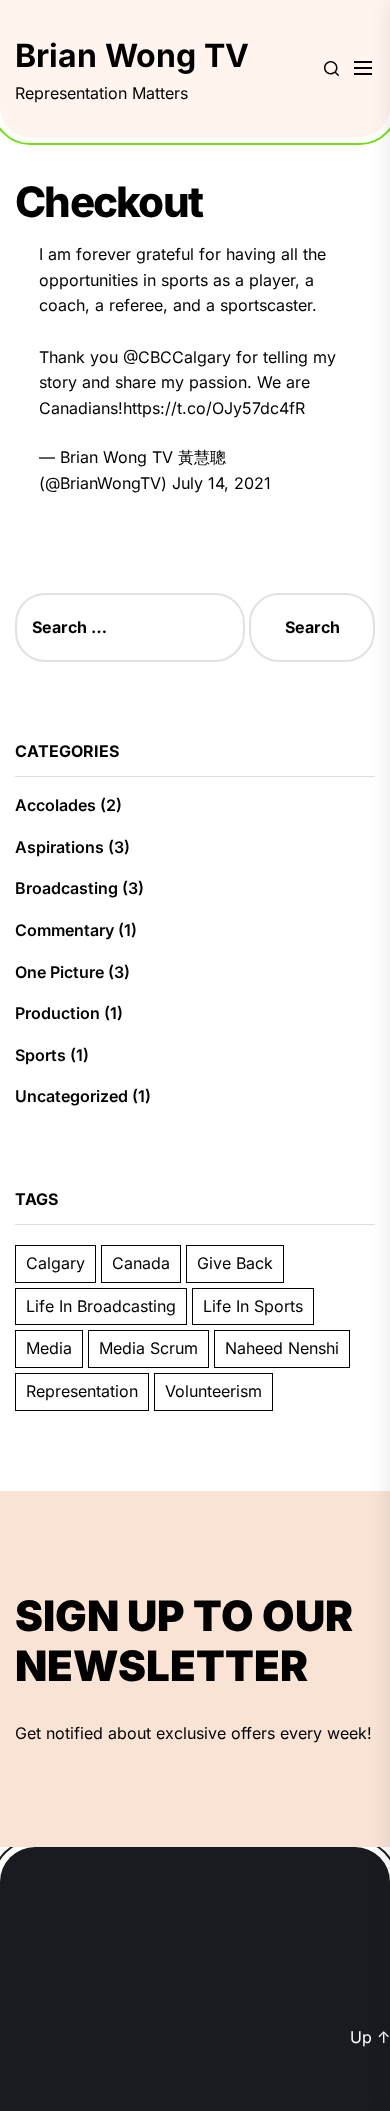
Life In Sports (253, 1306)
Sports (40, 1055)
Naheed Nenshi (282, 1348)
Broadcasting (66, 888)
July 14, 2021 (221, 483)
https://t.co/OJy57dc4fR (214, 408)
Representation (82, 1391)
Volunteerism (213, 1391)
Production (57, 1013)
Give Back (235, 1263)
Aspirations (59, 847)
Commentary (64, 930)
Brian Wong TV (132, 55)
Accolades (55, 805)
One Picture (59, 972)
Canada (141, 1263)
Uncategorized (71, 1096)
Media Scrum (148, 1348)
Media (49, 1348)
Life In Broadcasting (101, 1306)
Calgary (55, 1263)
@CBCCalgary (177, 357)
